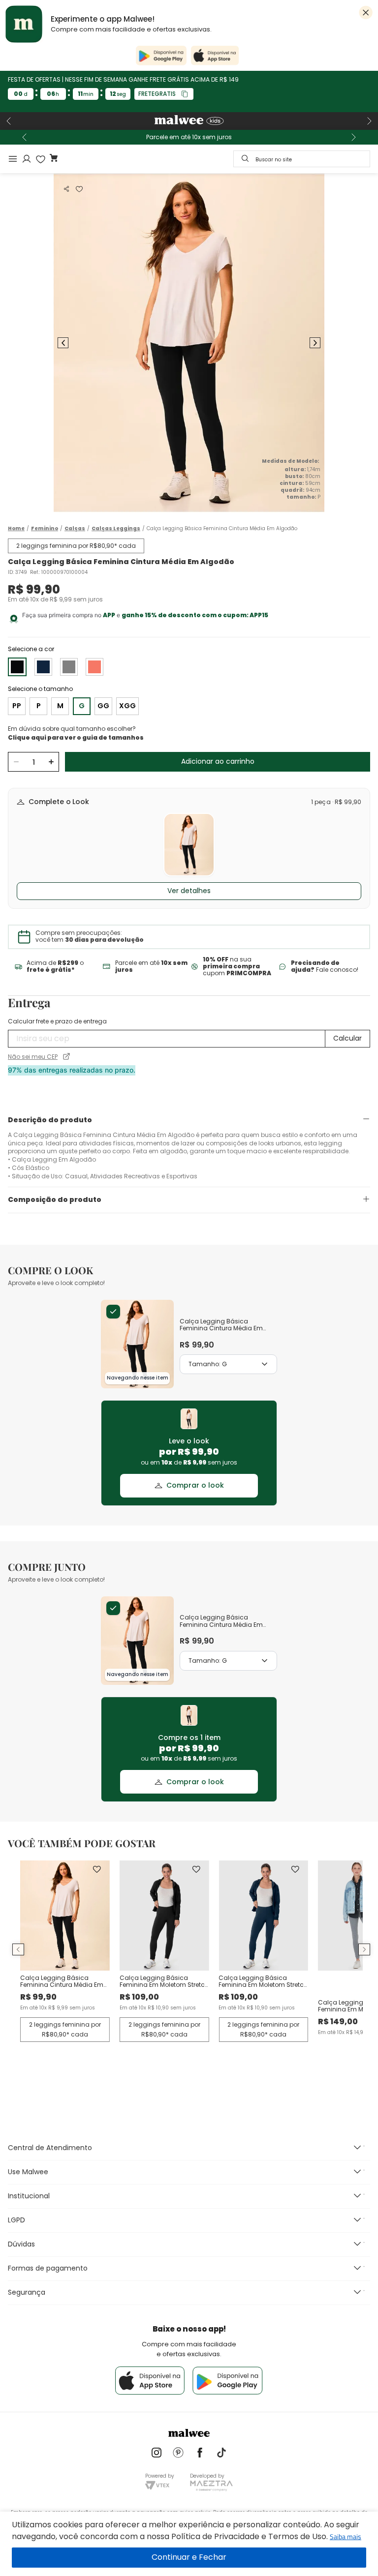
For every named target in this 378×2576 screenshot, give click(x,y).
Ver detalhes (189, 891)
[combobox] (302, 159)
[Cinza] (69, 667)
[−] (16, 762)
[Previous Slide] (9, 121)
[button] (66, 189)
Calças (75, 529)
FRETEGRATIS (157, 94)
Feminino (45, 529)
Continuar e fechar (189, 2558)
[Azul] (43, 667)
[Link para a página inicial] (16, 528)
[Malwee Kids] (189, 121)
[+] (51, 762)
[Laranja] (94, 667)
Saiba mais (346, 2536)
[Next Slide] (369, 121)
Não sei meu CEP (33, 1057)
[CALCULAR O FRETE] (347, 1039)
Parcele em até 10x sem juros (189, 137)
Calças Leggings (116, 529)
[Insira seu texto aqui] (157, 2454)
